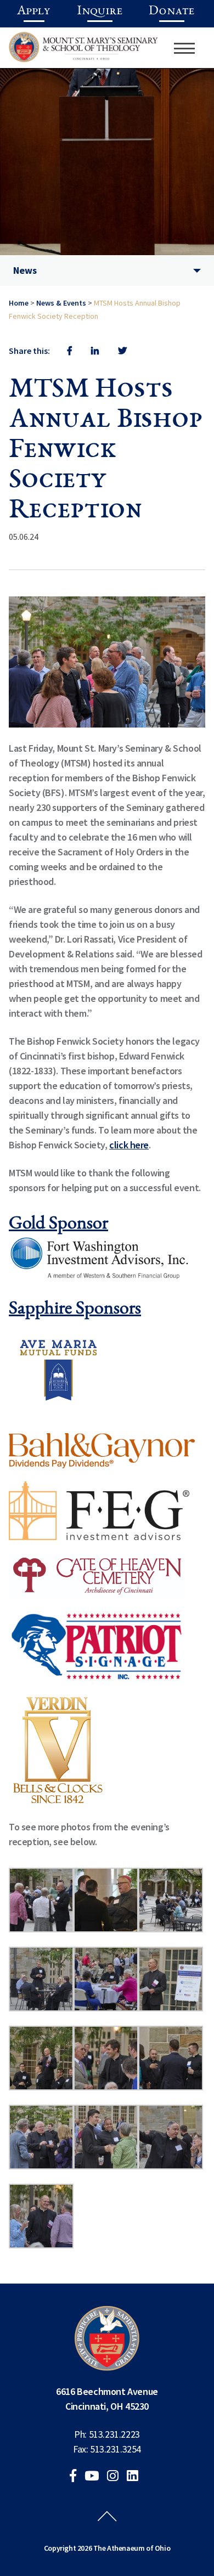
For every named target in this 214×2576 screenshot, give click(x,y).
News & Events (61, 303)
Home (19, 303)
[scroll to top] (107, 2527)
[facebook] (76, 2477)
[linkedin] (136, 2477)
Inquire (100, 12)
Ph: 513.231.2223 (107, 2434)
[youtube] (95, 2477)
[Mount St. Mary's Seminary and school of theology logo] (83, 51)
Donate (171, 12)
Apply (34, 12)
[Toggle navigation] (184, 48)
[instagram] (116, 2477)
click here (129, 1145)
